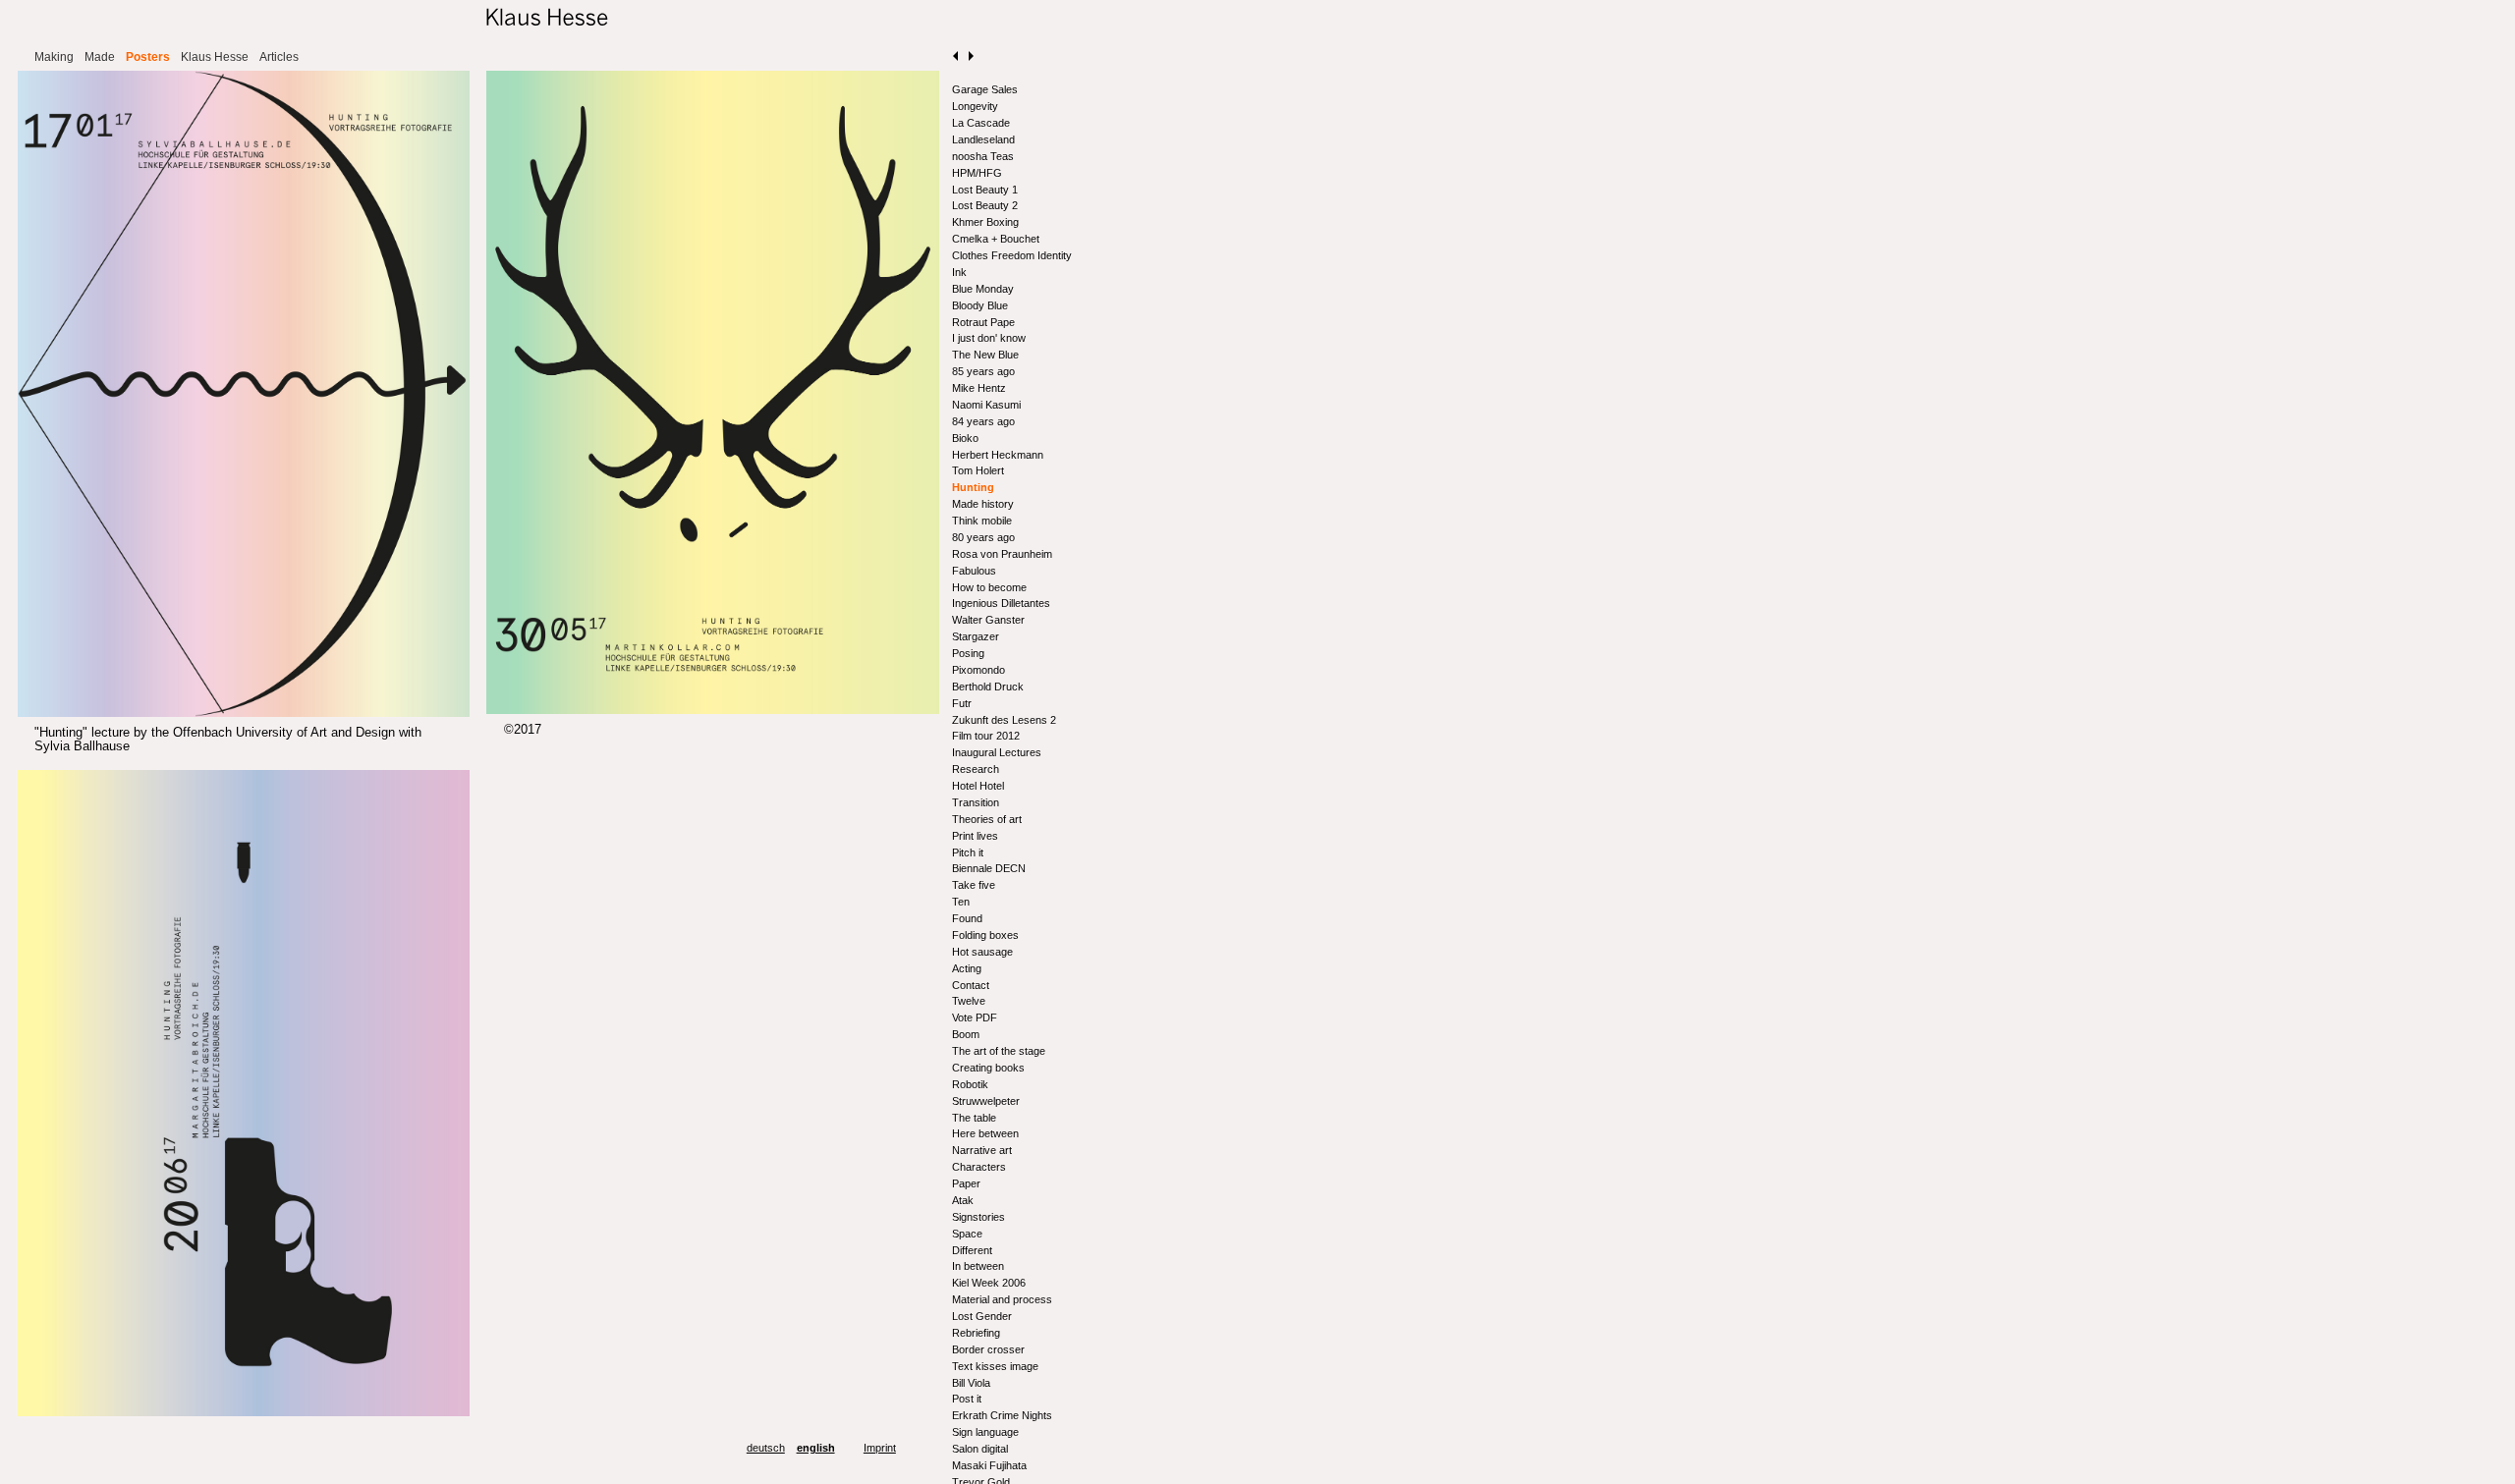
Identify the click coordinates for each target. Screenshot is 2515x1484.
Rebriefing (976, 1333)
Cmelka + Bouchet (996, 239)
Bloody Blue (980, 305)
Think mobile (982, 521)
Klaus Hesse (215, 57)
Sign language (985, 1432)
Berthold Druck (988, 687)
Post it (967, 1399)
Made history (983, 504)
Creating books (988, 1068)
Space (967, 1234)
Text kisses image (995, 1366)
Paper (966, 1183)
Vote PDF (975, 1017)
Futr (962, 703)
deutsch (766, 1448)
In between (978, 1266)
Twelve (969, 1001)
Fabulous (974, 571)
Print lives (975, 836)
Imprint (880, 1448)
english (816, 1448)
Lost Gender (982, 1316)
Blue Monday (983, 289)
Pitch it (968, 852)
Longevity (975, 106)
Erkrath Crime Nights (1002, 1415)
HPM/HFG (977, 173)
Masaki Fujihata (989, 1465)
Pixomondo (978, 670)
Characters (979, 1167)
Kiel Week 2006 (989, 1283)
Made (100, 57)
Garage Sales (985, 89)
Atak (963, 1200)
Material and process (1002, 1299)
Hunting (973, 487)
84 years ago (983, 421)
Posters (148, 57)
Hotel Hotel (978, 786)
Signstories (978, 1217)
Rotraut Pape (983, 322)
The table (974, 1118)
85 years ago (983, 371)
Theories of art (987, 819)
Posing (968, 653)
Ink (959, 272)
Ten (961, 902)
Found (967, 918)
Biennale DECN (989, 868)
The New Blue (985, 355)
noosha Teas (983, 156)
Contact (971, 985)
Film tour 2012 (986, 736)
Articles (279, 57)
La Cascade (981, 123)
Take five (974, 885)
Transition (976, 802)
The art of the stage (999, 1051)
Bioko (965, 438)
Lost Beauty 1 (985, 190)
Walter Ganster (988, 620)
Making (54, 57)
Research (976, 769)
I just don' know (989, 338)
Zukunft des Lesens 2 (1004, 720)
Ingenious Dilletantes (1001, 603)
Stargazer (976, 636)
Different (972, 1250)
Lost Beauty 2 (985, 205)
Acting (967, 968)
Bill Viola (971, 1383)
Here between (985, 1133)
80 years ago (983, 537)
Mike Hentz (979, 388)
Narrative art (982, 1150)
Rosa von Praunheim (1002, 554)
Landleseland (983, 139)
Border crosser (988, 1349)
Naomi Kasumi (986, 405)
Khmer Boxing (985, 222)
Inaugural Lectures (997, 752)
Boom (966, 1034)
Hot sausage (982, 952)
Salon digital (980, 1449)
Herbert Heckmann (998, 455)
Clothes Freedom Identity (1012, 255)
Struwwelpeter (986, 1101)
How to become (989, 587)
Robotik (970, 1084)
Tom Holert (978, 470)
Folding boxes (985, 935)
